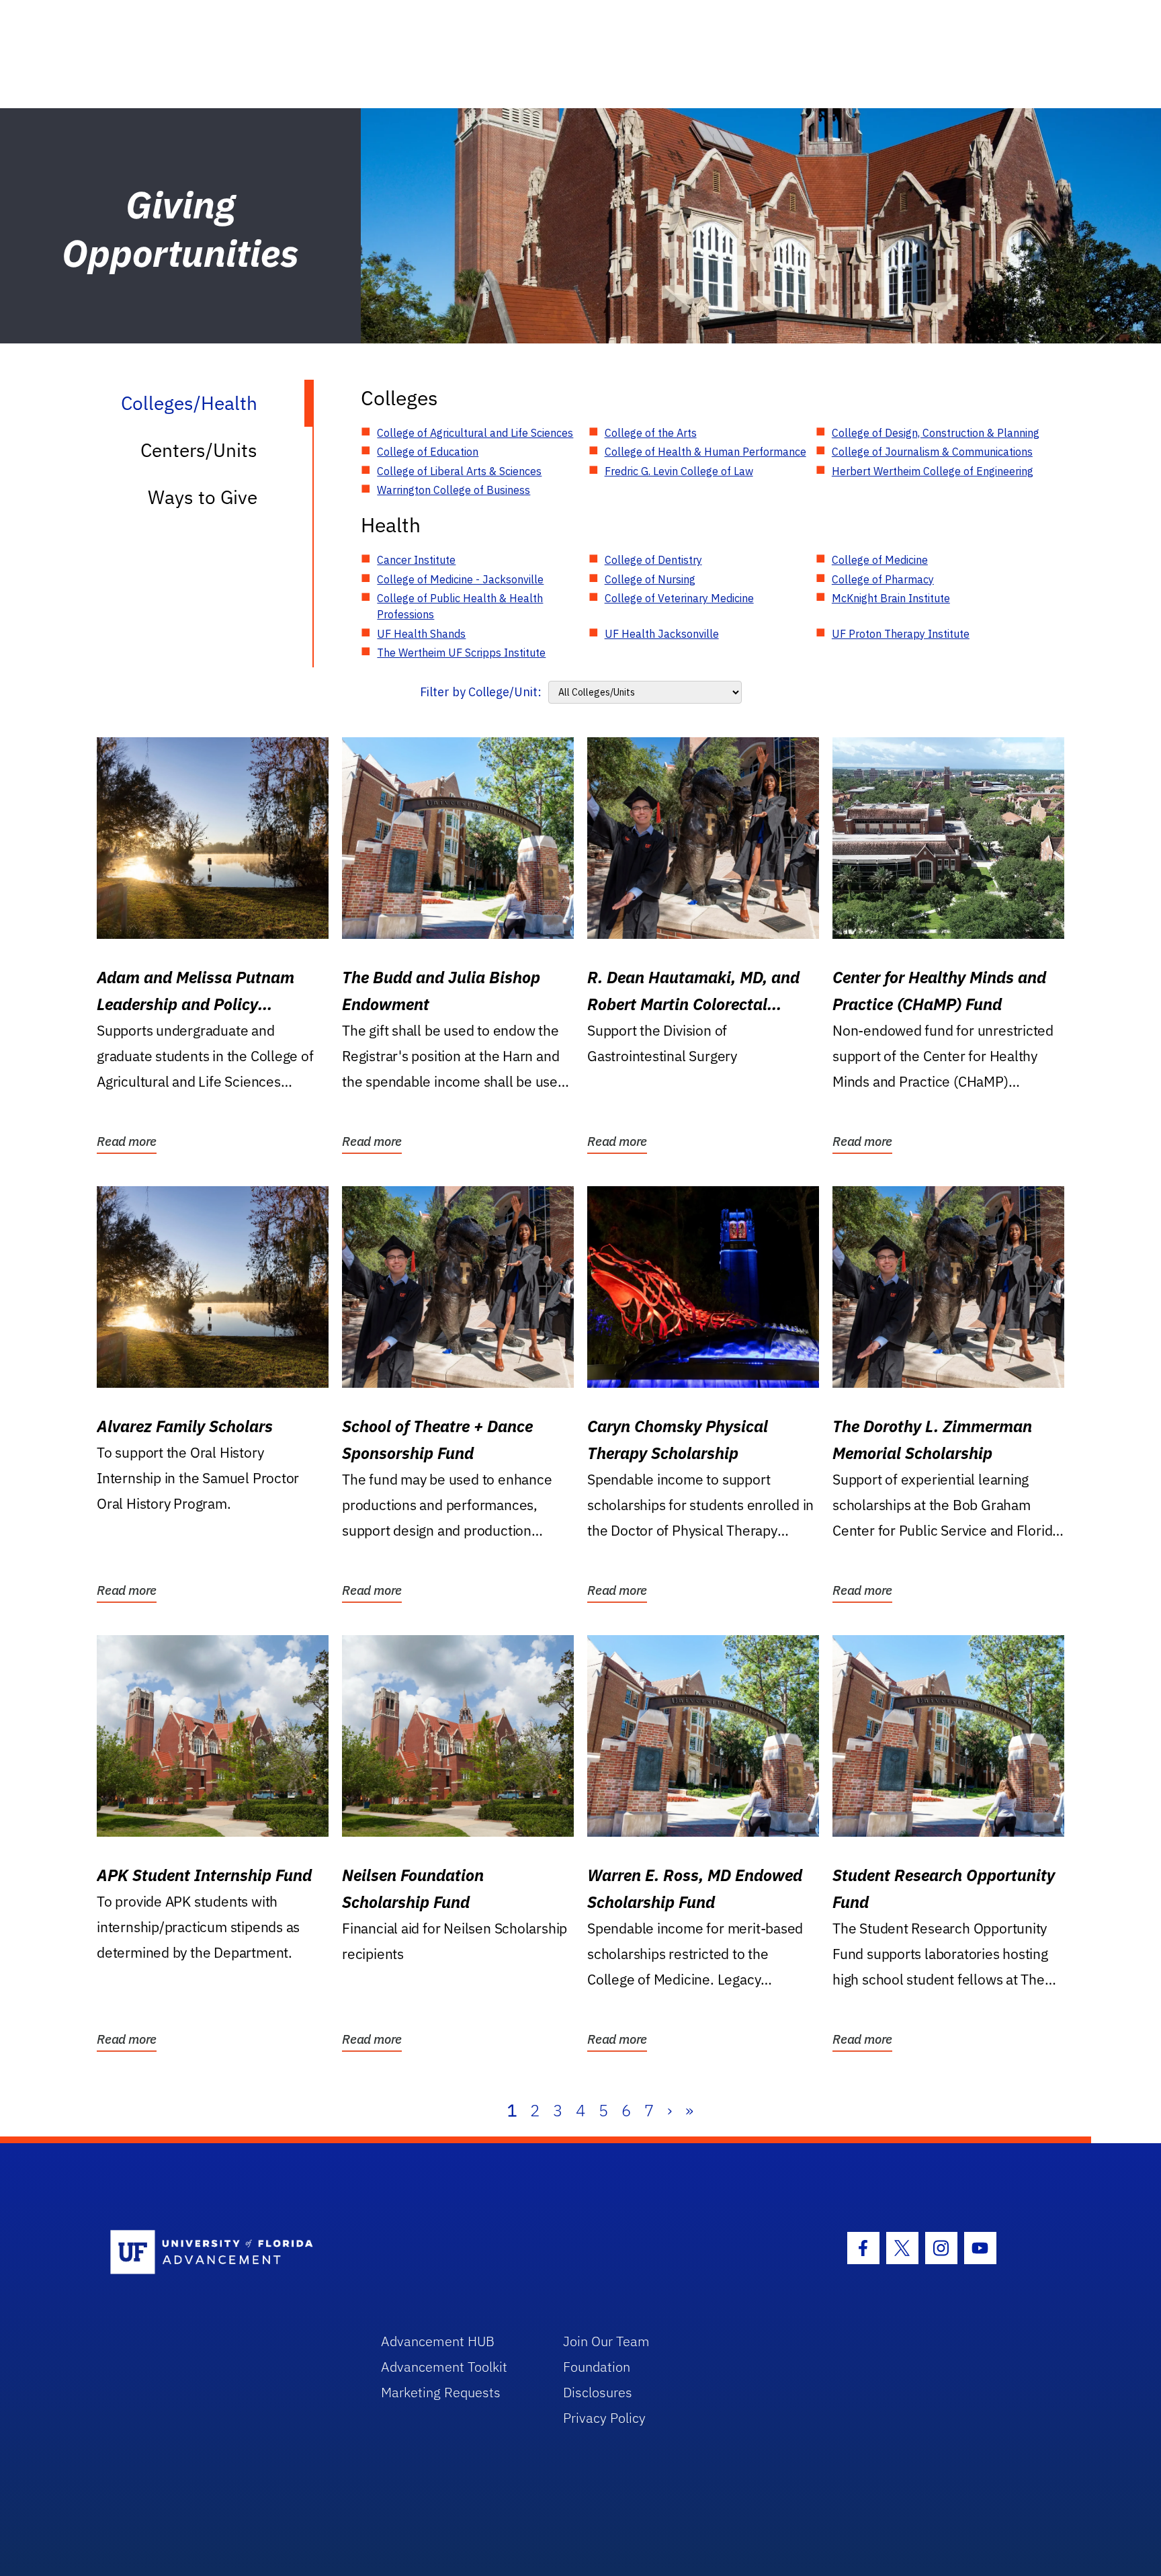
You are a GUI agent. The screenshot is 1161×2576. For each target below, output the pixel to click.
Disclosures (598, 2392)
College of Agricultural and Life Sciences (475, 433)
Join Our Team (606, 2341)
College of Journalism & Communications (932, 452)
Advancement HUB (438, 2341)
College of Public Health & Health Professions (460, 606)
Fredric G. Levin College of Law (679, 471)
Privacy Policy (604, 2418)
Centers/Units (199, 450)
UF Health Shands (421, 634)
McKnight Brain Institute (891, 598)
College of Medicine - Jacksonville (460, 579)
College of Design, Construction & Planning (936, 433)
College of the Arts (651, 433)
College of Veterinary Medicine (679, 598)
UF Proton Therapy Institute (901, 634)
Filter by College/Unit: (481, 692)
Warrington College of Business (454, 490)
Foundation (597, 2367)
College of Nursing (650, 579)
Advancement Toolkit (444, 2367)
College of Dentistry (653, 560)
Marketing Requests (441, 2392)
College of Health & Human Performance (705, 452)
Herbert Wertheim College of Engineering (933, 471)
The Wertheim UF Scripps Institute (461, 653)
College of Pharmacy (883, 579)
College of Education (428, 452)
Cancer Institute (416, 560)
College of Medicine (880, 560)
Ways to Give (203, 497)
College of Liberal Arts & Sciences (459, 471)
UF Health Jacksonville (662, 634)
